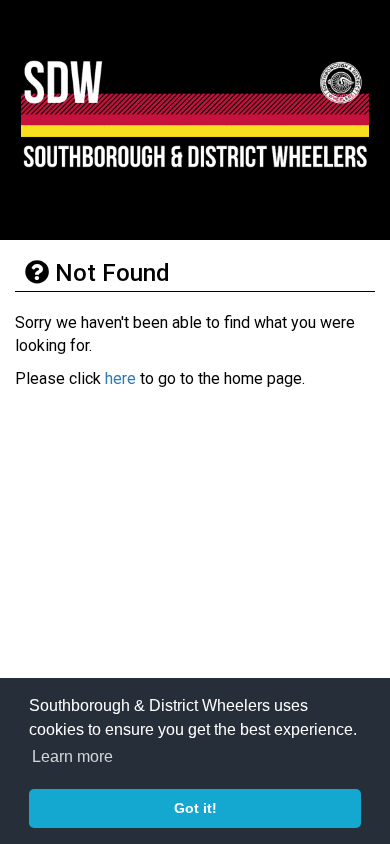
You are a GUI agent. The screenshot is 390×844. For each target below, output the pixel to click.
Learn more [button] (72, 756)
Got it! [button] (195, 808)
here (120, 378)
